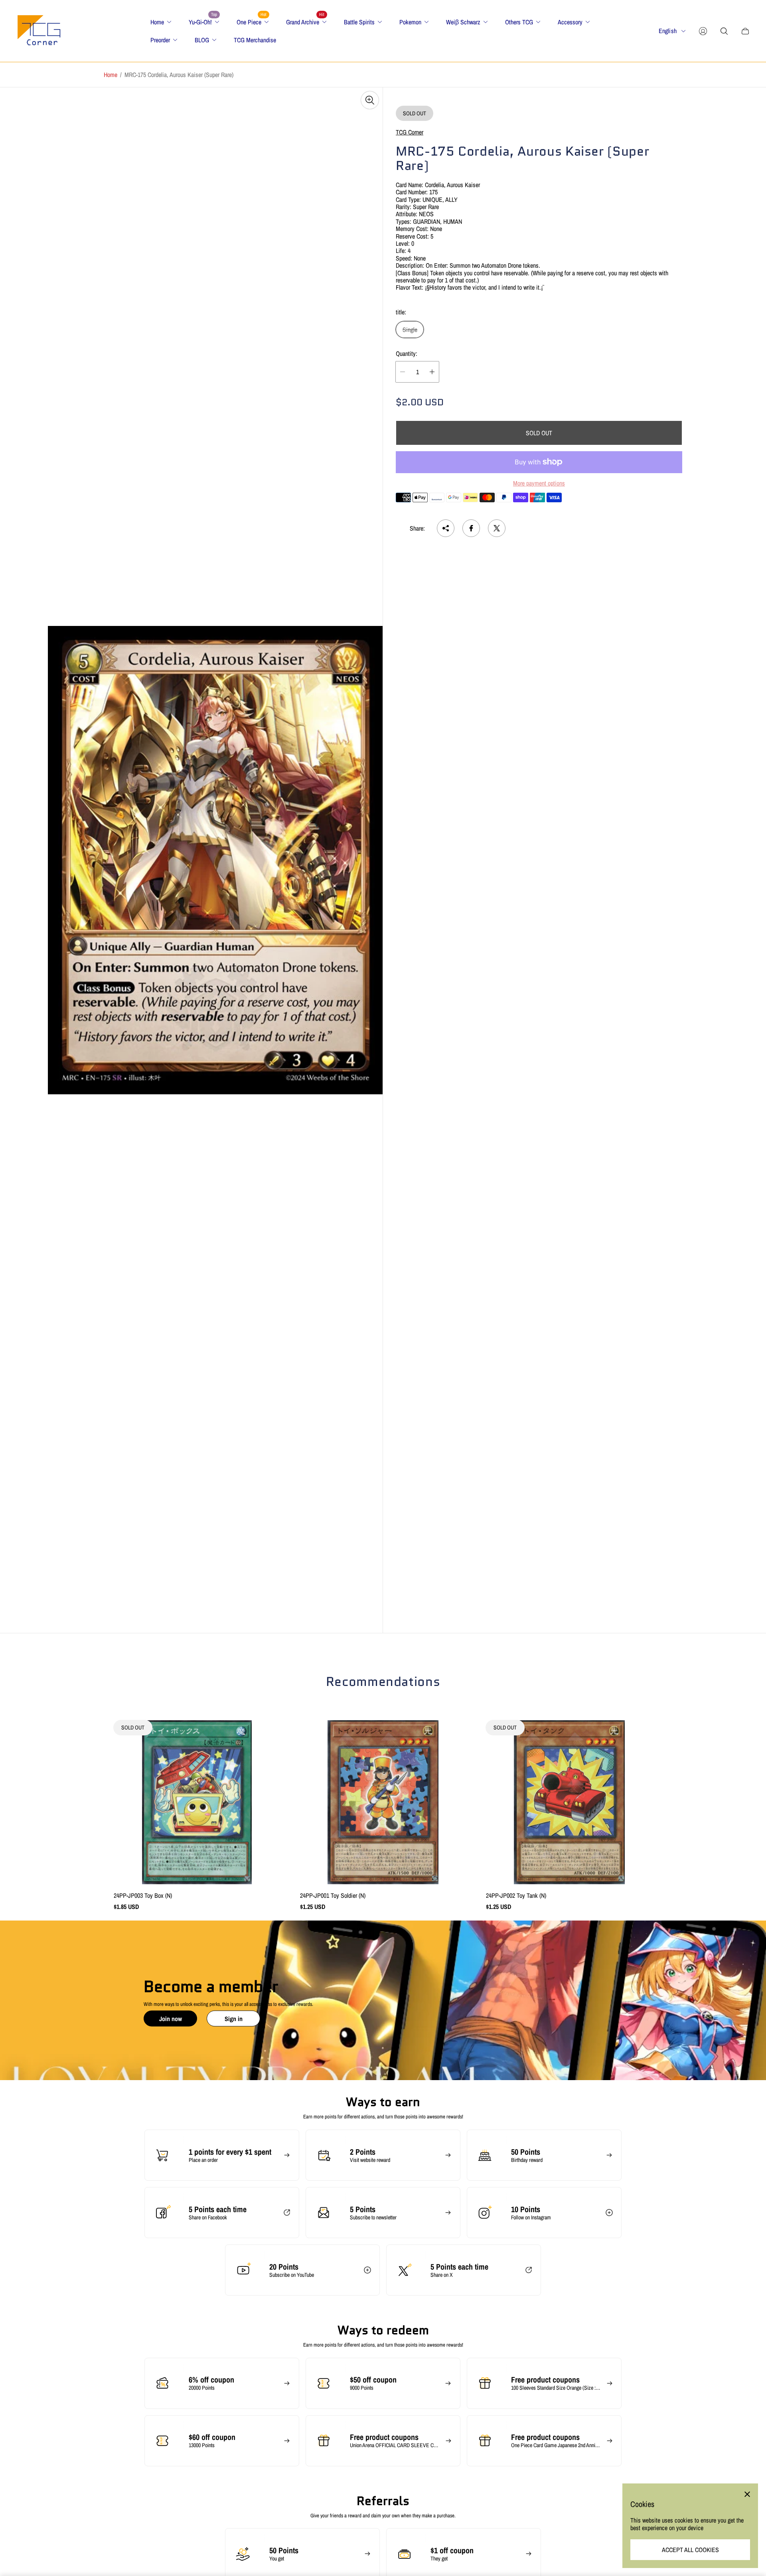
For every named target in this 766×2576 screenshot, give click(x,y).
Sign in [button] (234, 2018)
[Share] (446, 528)
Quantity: (407, 353)
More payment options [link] (539, 483)
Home (111, 75)
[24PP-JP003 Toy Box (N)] (197, 1802)
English (668, 31)
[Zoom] (370, 100)
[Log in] (703, 31)
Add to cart (383, 1802)
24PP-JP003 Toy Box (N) (143, 1895)
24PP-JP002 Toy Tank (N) (516, 1895)
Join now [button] (171, 2018)
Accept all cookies (690, 2550)
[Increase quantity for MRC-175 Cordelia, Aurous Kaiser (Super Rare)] (432, 372)
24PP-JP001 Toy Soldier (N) (333, 1895)
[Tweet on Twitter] (497, 528)
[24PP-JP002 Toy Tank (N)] (569, 1802)
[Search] (724, 31)
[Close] (747, 2494)
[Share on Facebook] (471, 528)
